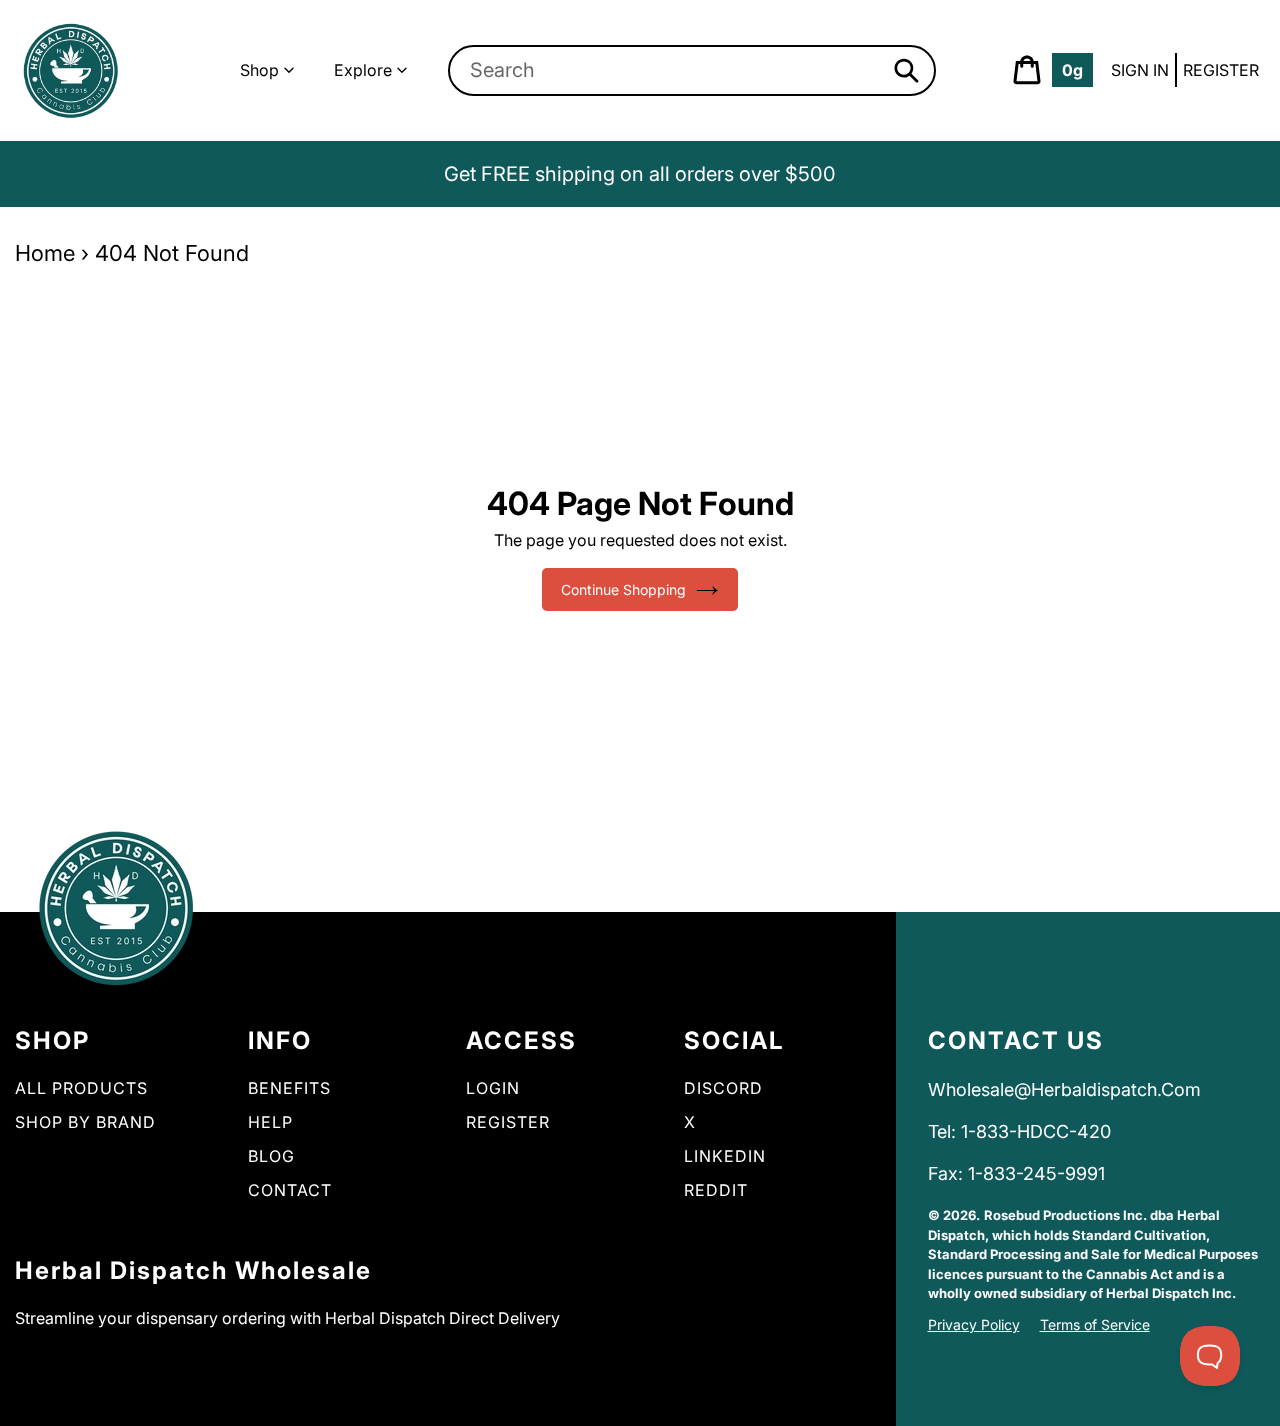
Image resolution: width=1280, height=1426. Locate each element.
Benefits (289, 1088)
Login (493, 1088)
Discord (723, 1088)
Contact (290, 1190)
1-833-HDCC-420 (1036, 1131)
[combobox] (692, 70)
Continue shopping (623, 589)
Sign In (1140, 70)
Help (270, 1122)
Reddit (716, 1190)
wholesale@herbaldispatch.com (1064, 1089)
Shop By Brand (85, 1122)
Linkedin (725, 1156)
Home (45, 253)
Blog (271, 1156)
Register (1221, 70)
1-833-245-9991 (1036, 1173)
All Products (81, 1088)
